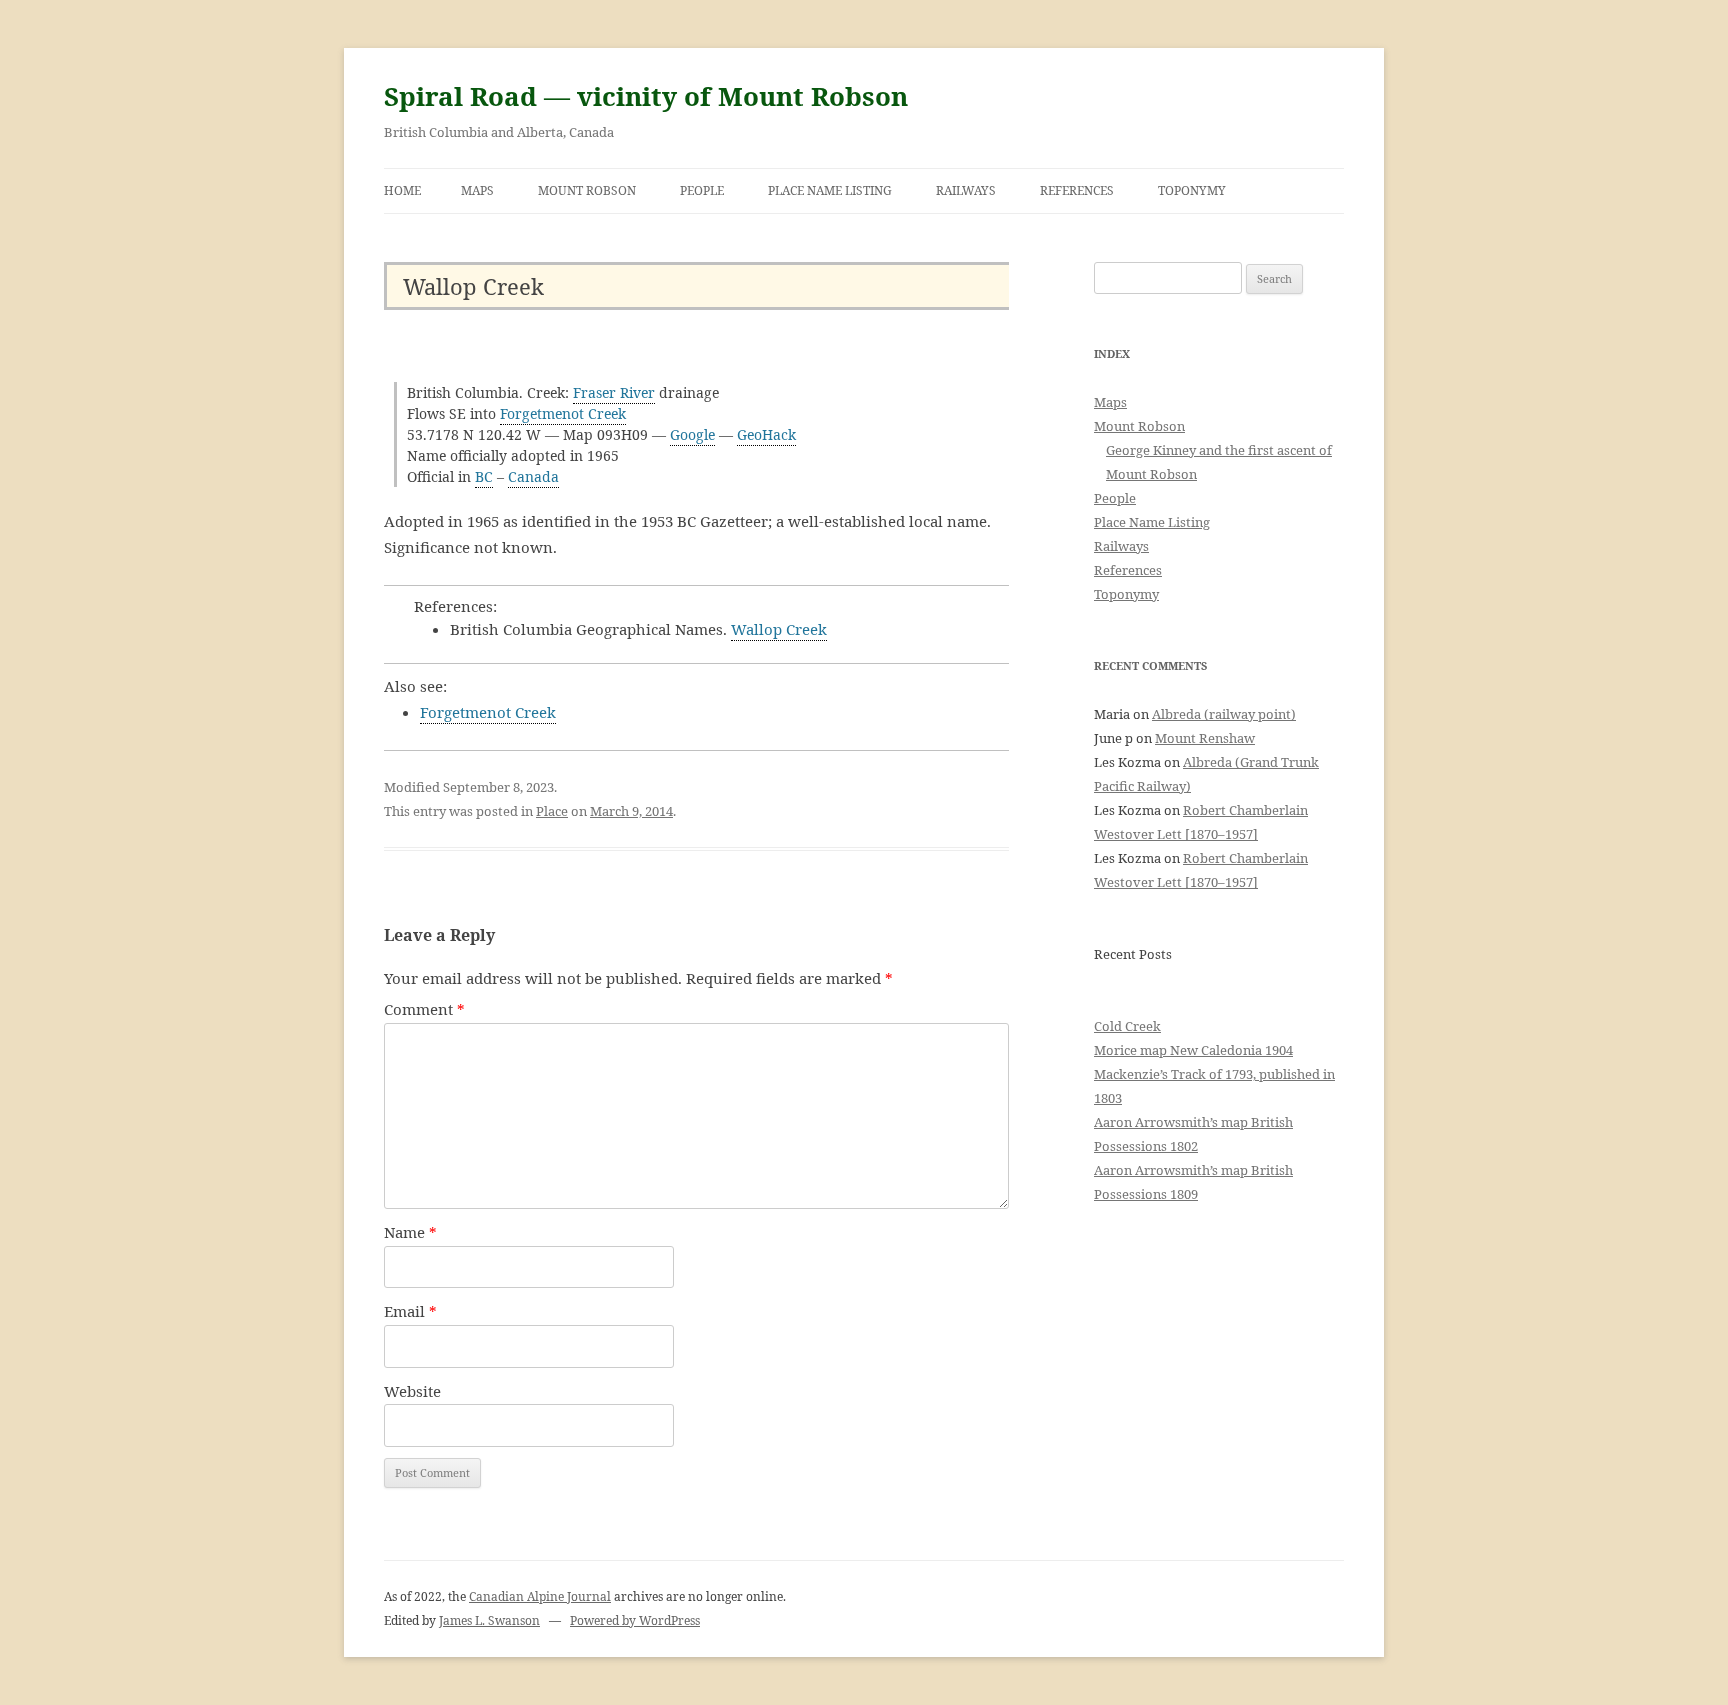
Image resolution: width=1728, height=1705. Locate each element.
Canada (533, 476)
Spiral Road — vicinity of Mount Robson (646, 96)
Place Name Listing (830, 190)
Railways (966, 190)
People (702, 190)
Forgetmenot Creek (563, 413)
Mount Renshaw (1205, 738)
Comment (424, 1009)
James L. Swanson (489, 1620)
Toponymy (1192, 190)
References (1077, 190)
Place (552, 811)
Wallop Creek (779, 629)
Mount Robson (587, 190)
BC (484, 476)
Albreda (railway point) (1224, 714)
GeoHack (766, 434)
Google (692, 434)
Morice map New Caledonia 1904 (1193, 1050)
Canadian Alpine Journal (540, 1596)
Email (410, 1311)
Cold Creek (1127, 1026)
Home (402, 190)
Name (410, 1232)
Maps (477, 190)
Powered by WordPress (635, 1620)
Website (412, 1391)
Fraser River (614, 392)
